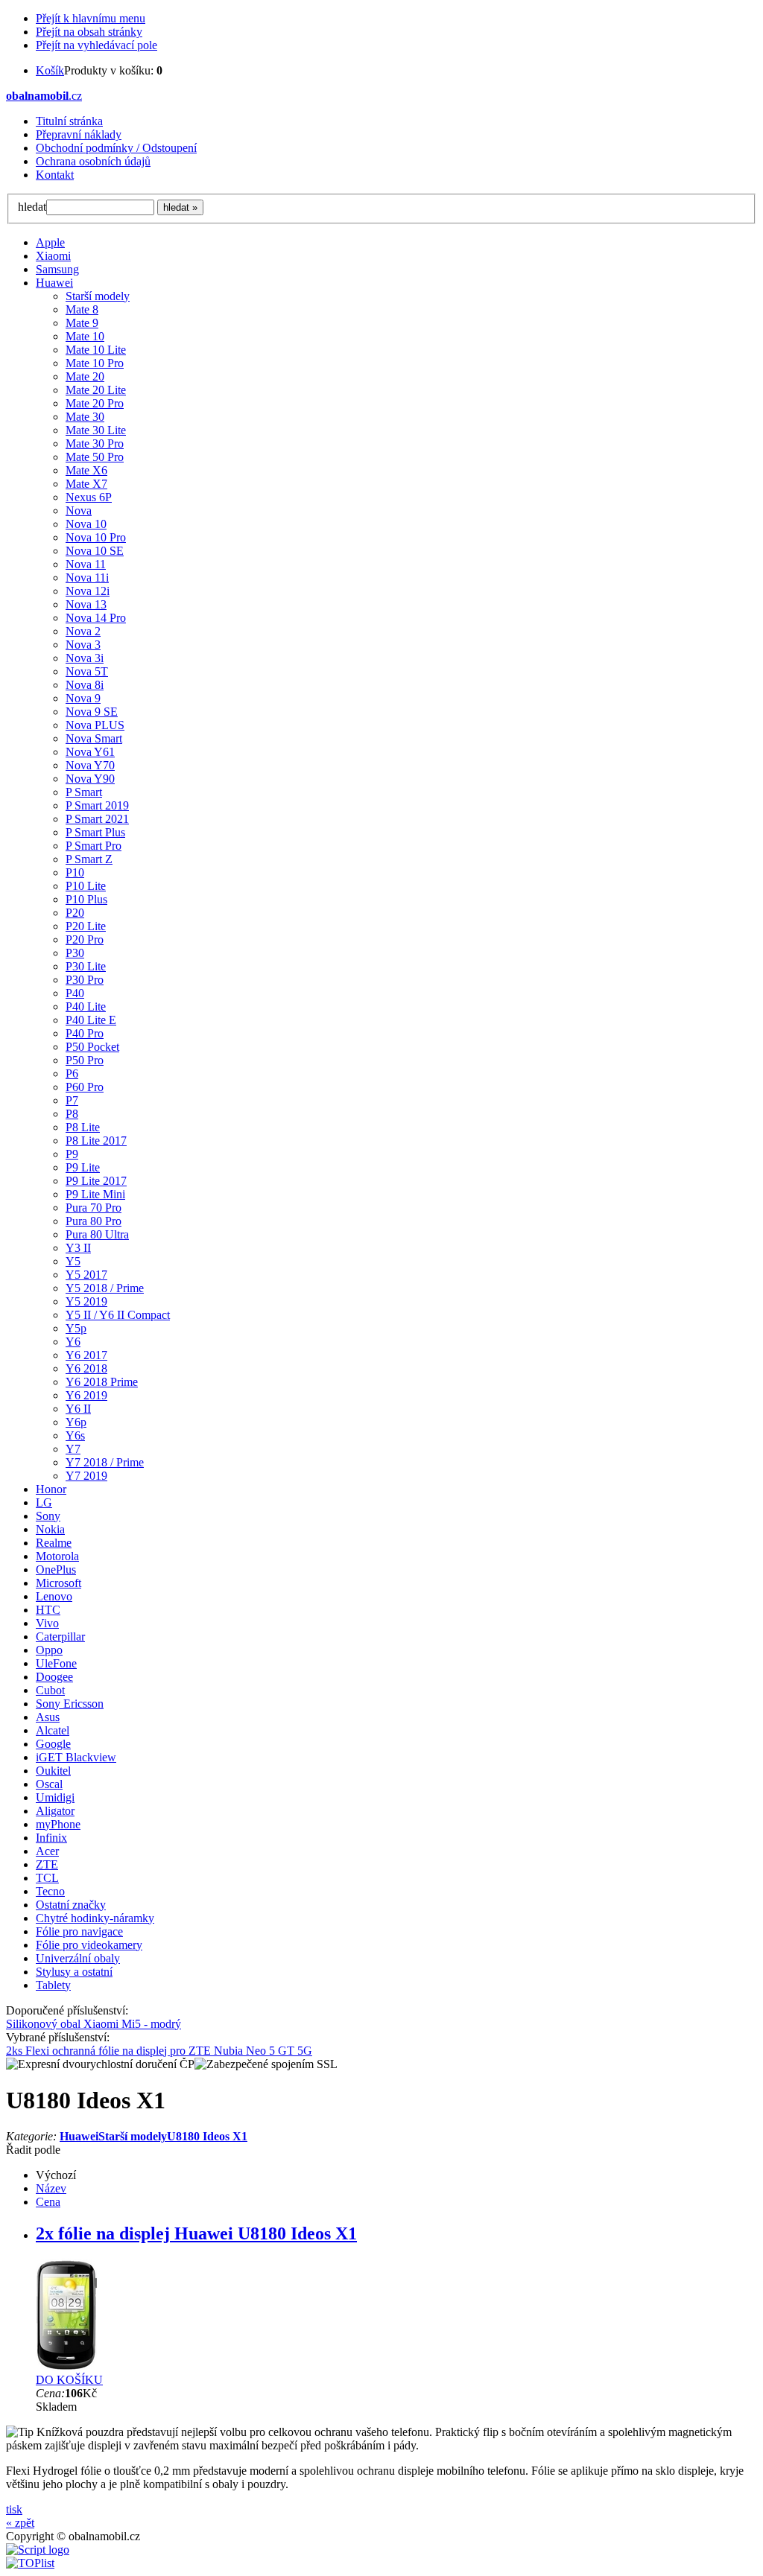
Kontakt (55, 175)
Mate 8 (82, 309)
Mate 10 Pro (95, 363)
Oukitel (53, 1771)
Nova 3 (83, 645)
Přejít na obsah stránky (89, 32)
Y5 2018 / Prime (105, 1288)
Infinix (51, 1838)
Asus (48, 1717)
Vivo (47, 1623)
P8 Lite (83, 1127)
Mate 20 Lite (96, 390)
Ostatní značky (71, 1905)
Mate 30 (85, 417)
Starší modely (98, 296)
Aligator (55, 1811)
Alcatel (53, 1730)
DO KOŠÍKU (69, 2380)
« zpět (20, 2523)
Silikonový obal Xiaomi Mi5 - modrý (94, 2024)
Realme (54, 1543)
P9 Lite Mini (95, 1194)
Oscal (49, 1784)
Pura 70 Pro (94, 1208)
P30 (75, 953)
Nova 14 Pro (96, 618)
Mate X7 (86, 484)
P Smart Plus (95, 832)
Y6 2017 (86, 1355)
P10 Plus (86, 899)
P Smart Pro (94, 846)
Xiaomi (53, 256)
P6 (72, 1074)
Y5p (76, 1328)
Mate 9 (82, 323)
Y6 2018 (86, 1368)
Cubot (50, 1690)
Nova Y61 (90, 752)
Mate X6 (86, 470)
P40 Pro (85, 1033)
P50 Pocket (92, 1047)
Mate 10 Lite (96, 350)
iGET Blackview (76, 1757)
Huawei (54, 283)
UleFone (56, 1663)
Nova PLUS (95, 725)
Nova (79, 511)
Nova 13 (86, 604)
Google (53, 1744)
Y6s (75, 1435)
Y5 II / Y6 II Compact (118, 1315)
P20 (75, 913)
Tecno (50, 1891)
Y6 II (78, 1409)
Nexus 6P (89, 497)
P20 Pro (85, 939)
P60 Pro (85, 1087)
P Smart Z (89, 859)
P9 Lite (83, 1167)
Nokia (50, 1529)
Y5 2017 (86, 1275)
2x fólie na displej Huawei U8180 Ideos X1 (196, 2233)
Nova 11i (87, 578)
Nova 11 (86, 564)
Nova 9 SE (92, 712)
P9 (72, 1154)
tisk (14, 2509)
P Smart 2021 (97, 819)
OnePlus (56, 1570)
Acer (47, 1851)
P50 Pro (85, 1060)
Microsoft (58, 1583)
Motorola (57, 1556)
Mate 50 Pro (95, 457)
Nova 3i (85, 658)
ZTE (47, 1864)
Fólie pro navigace (79, 1931)
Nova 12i (88, 591)
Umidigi (55, 1797)
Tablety (53, 1985)
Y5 (73, 1261)
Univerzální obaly (78, 1958)
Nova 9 (83, 698)
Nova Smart (94, 738)
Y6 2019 (86, 1395)
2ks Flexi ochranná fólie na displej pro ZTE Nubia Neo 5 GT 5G (159, 2051)
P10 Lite (86, 886)
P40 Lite (86, 1006)
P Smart (84, 792)
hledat (32, 207)
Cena (48, 2202)
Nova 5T (87, 671)
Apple (50, 242)
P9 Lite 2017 (96, 1181)
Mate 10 (85, 336)
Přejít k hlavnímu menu (91, 18)
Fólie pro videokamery (89, 1945)
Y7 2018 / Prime (105, 1462)
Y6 (73, 1342)
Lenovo (54, 1596)
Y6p (76, 1422)
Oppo (49, 1650)
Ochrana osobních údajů (93, 161)
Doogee (54, 1677)
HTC (48, 1610)
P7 (72, 1100)
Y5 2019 (86, 1301)
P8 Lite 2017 (96, 1141)
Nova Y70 (90, 765)
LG (44, 1502)
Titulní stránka (69, 121)
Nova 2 (83, 631)
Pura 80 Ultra (97, 1234)
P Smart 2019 (97, 805)
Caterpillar (60, 1637)
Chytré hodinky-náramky (95, 1918)
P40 (75, 993)
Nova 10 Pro (96, 537)
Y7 (73, 1449)
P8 (72, 1114)
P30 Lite (86, 966)
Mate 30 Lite (96, 430)
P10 (75, 872)
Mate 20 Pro (95, 403)
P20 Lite (86, 926)
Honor (51, 1489)
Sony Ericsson (70, 1704)
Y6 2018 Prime (102, 1382)
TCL (47, 1878)
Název (51, 2188)
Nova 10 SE (95, 551)
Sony (48, 1516)
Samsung (57, 269)
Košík (50, 70)
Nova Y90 (90, 779)
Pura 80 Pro (94, 1221)
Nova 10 (86, 524)
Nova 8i (85, 685)
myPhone (58, 1824)
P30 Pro (85, 980)
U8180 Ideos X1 (207, 2136)
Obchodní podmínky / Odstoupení (116, 148)
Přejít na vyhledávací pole (96, 45)
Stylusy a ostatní (74, 1972)
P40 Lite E (91, 1020)
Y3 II (78, 1248)
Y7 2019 (86, 1476)
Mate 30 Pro (95, 443)
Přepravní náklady (79, 134)
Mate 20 (85, 376)
